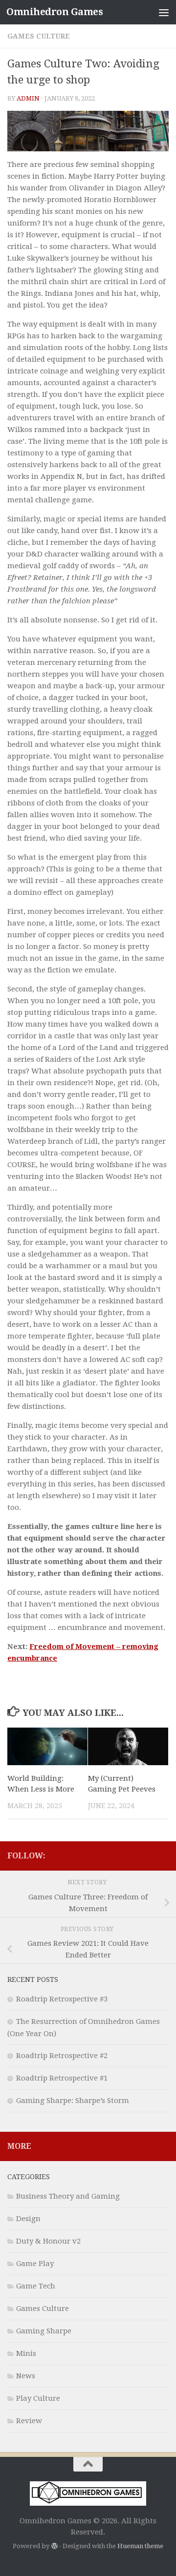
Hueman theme (140, 2546)
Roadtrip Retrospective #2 (62, 2056)
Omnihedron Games (55, 12)
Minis (26, 2353)
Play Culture (38, 2398)
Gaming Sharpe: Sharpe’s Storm (73, 2101)
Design (28, 2219)
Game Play (35, 2264)
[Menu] (164, 12)
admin (28, 98)
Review (29, 2421)
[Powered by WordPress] (54, 2546)
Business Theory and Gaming (68, 2196)
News (26, 2376)
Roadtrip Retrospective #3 (62, 1999)
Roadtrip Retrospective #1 (62, 2078)
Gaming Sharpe (44, 2331)
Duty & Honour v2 (48, 2241)
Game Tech (36, 2286)
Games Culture (39, 36)
